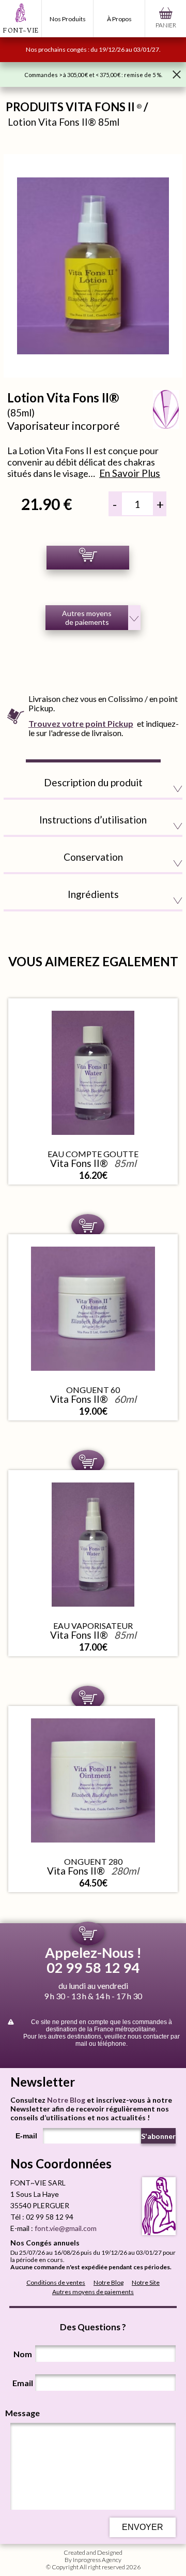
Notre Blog (66, 2100)
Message (22, 2413)
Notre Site (146, 2282)
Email (23, 2383)
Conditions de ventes (56, 2282)
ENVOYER (143, 2527)
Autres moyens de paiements (93, 2292)
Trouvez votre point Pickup (81, 723)
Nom (23, 2354)
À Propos (119, 19)
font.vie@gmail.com (66, 2228)
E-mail (26, 2136)
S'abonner (158, 2136)
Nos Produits (68, 19)
